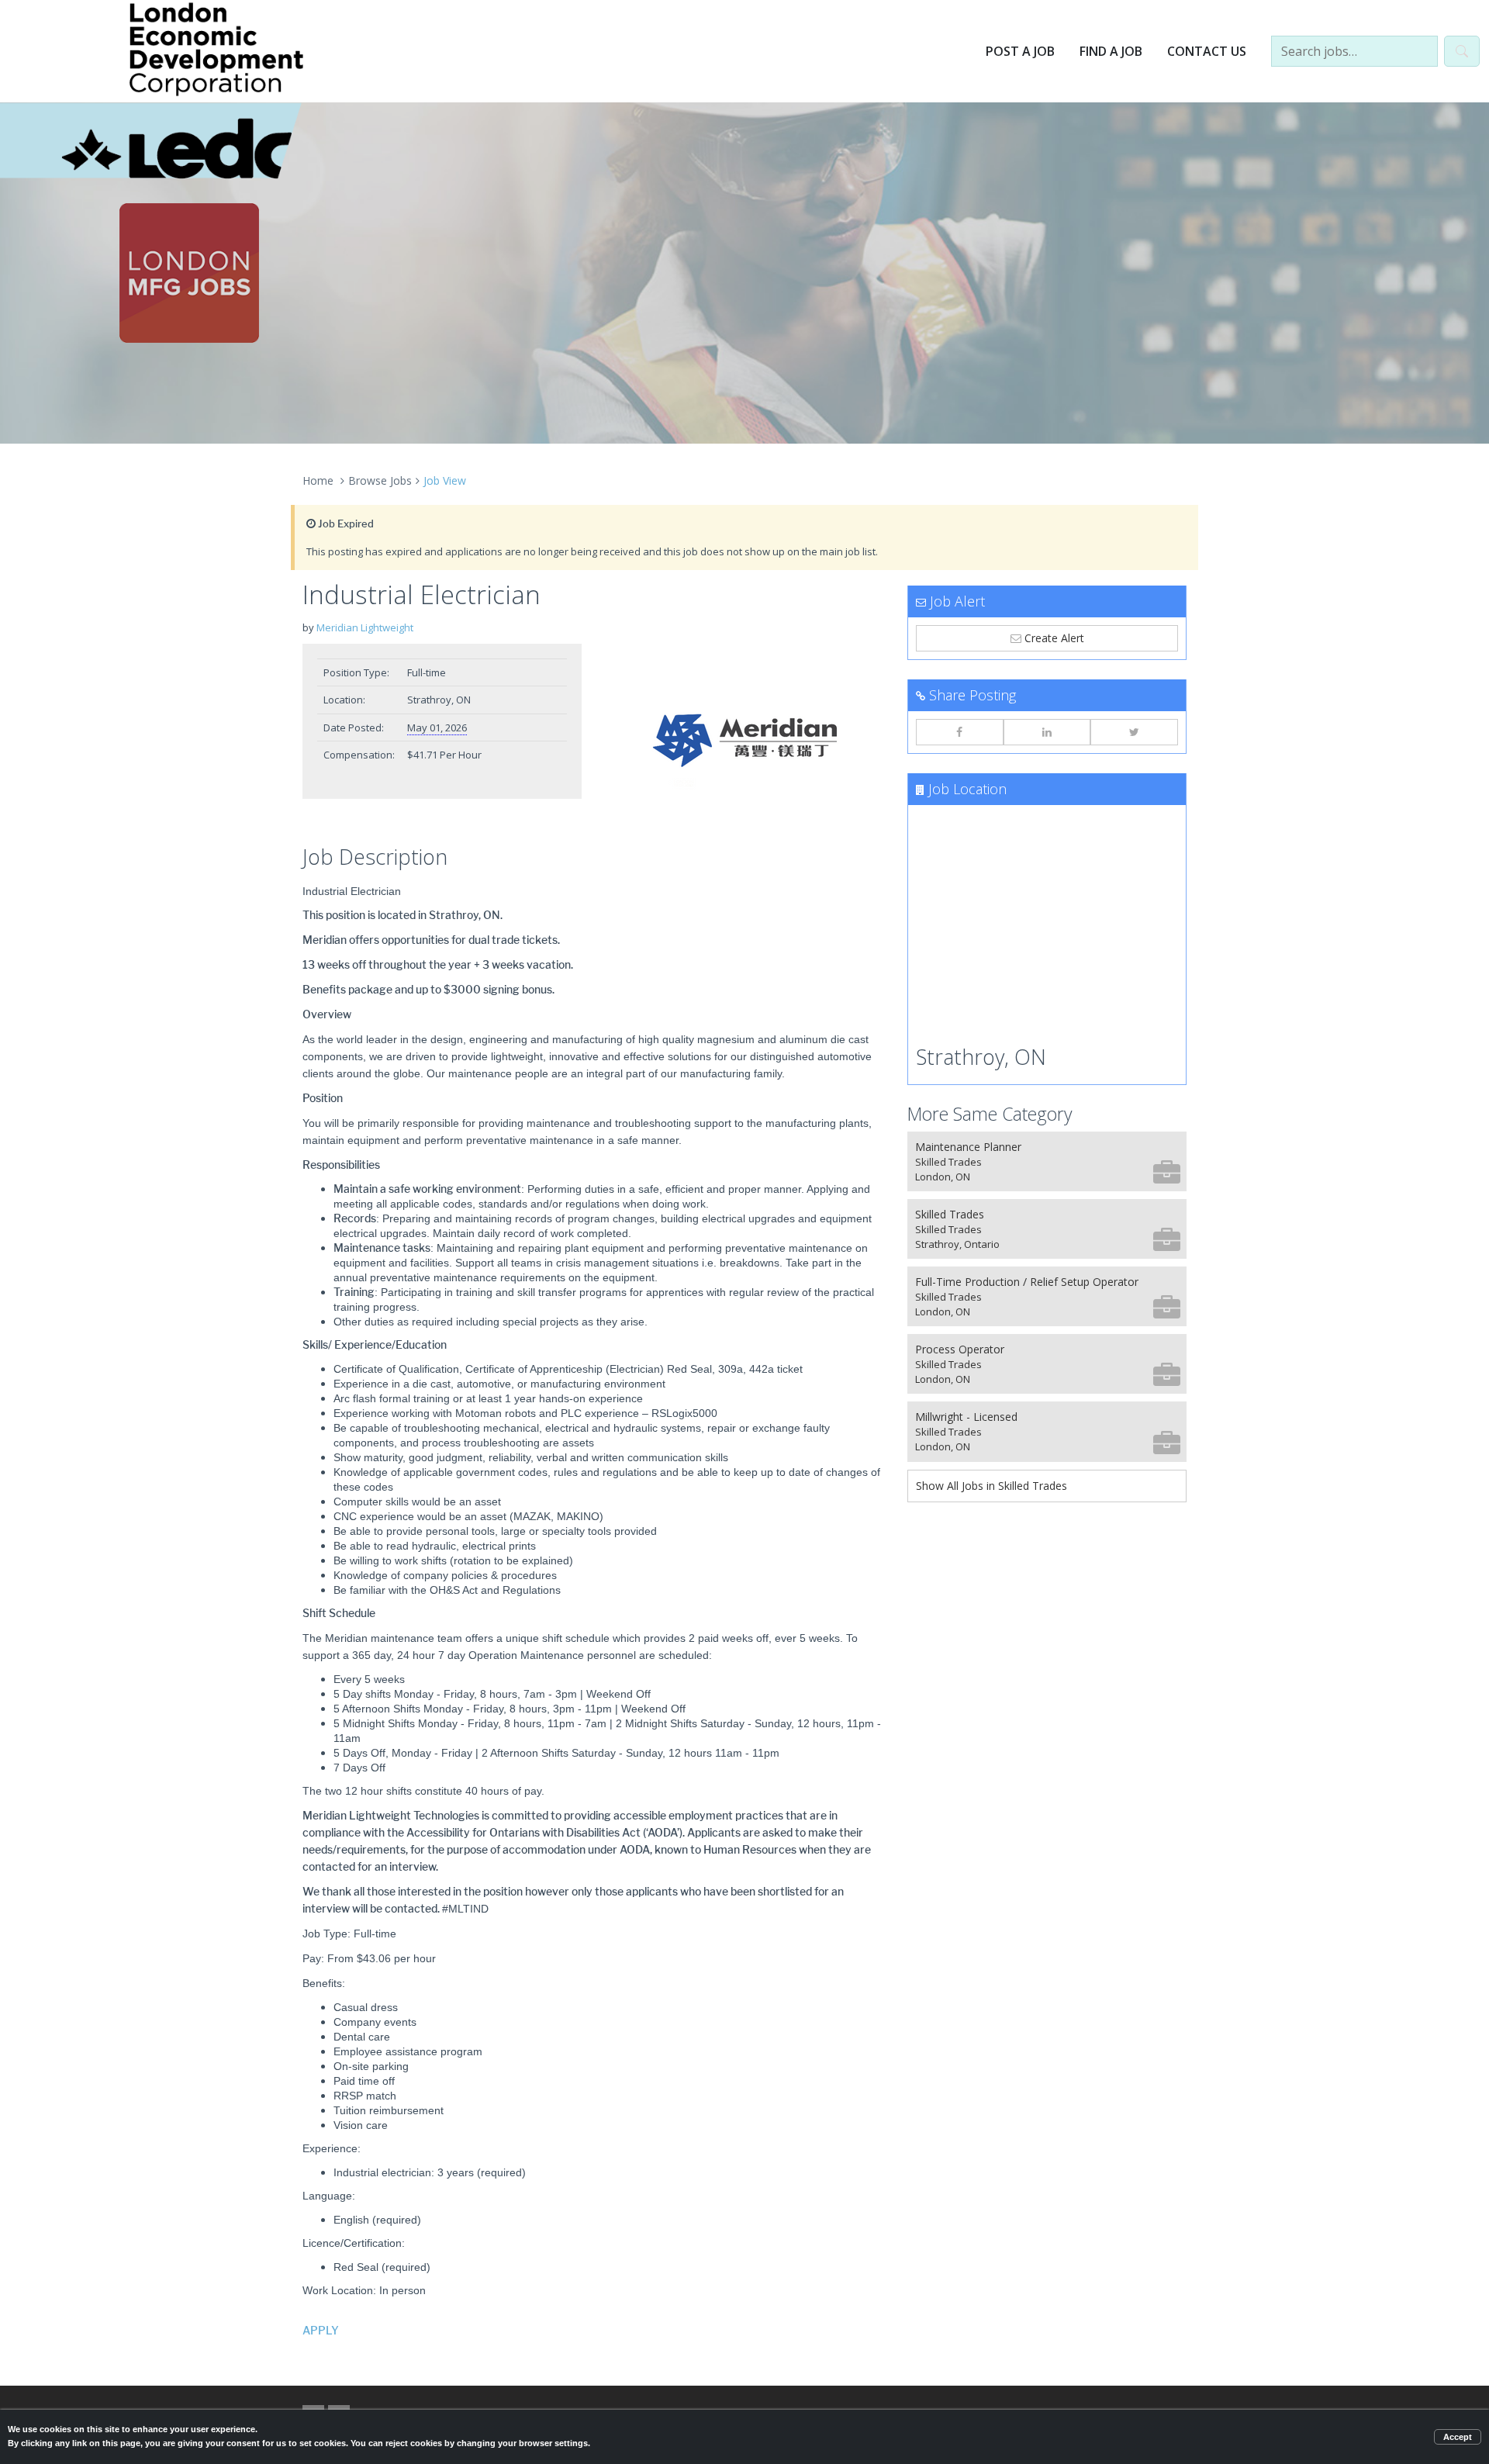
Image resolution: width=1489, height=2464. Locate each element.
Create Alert (1053, 638)
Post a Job (1020, 51)
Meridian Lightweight (365, 627)
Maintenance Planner (968, 1161)
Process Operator (960, 1364)
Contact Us (1207, 51)
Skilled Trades (957, 1229)
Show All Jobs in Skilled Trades (992, 1486)
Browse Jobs (380, 480)
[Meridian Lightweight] (744, 741)
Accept (1458, 2437)
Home (318, 480)
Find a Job (1111, 51)
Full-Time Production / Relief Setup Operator (1027, 1296)
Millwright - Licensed (966, 1431)
